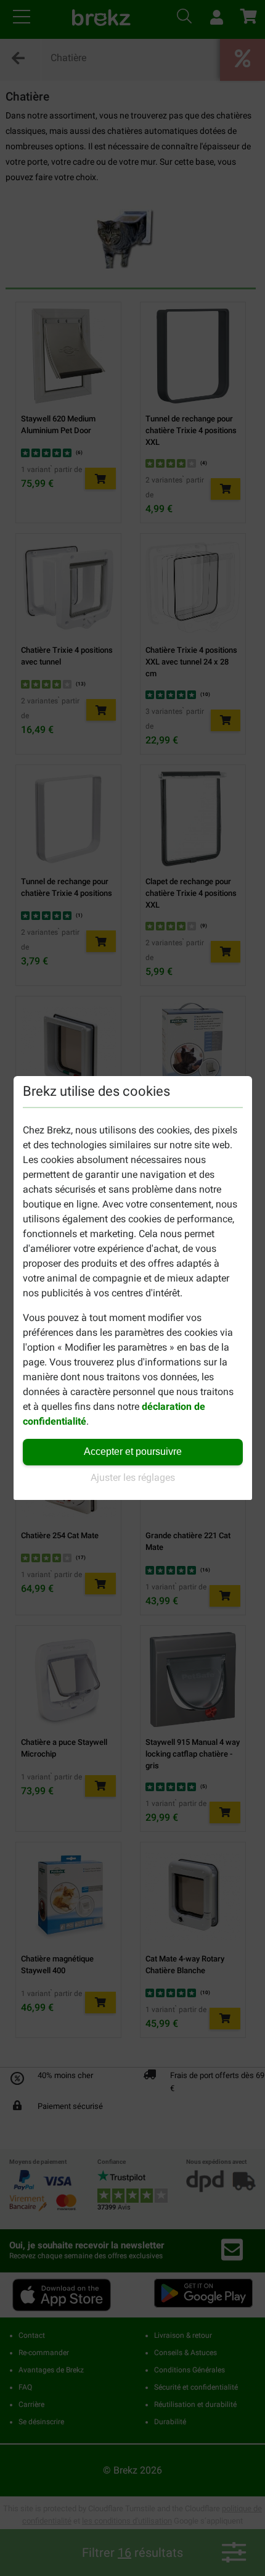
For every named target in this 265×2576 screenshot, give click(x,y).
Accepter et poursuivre (133, 1452)
